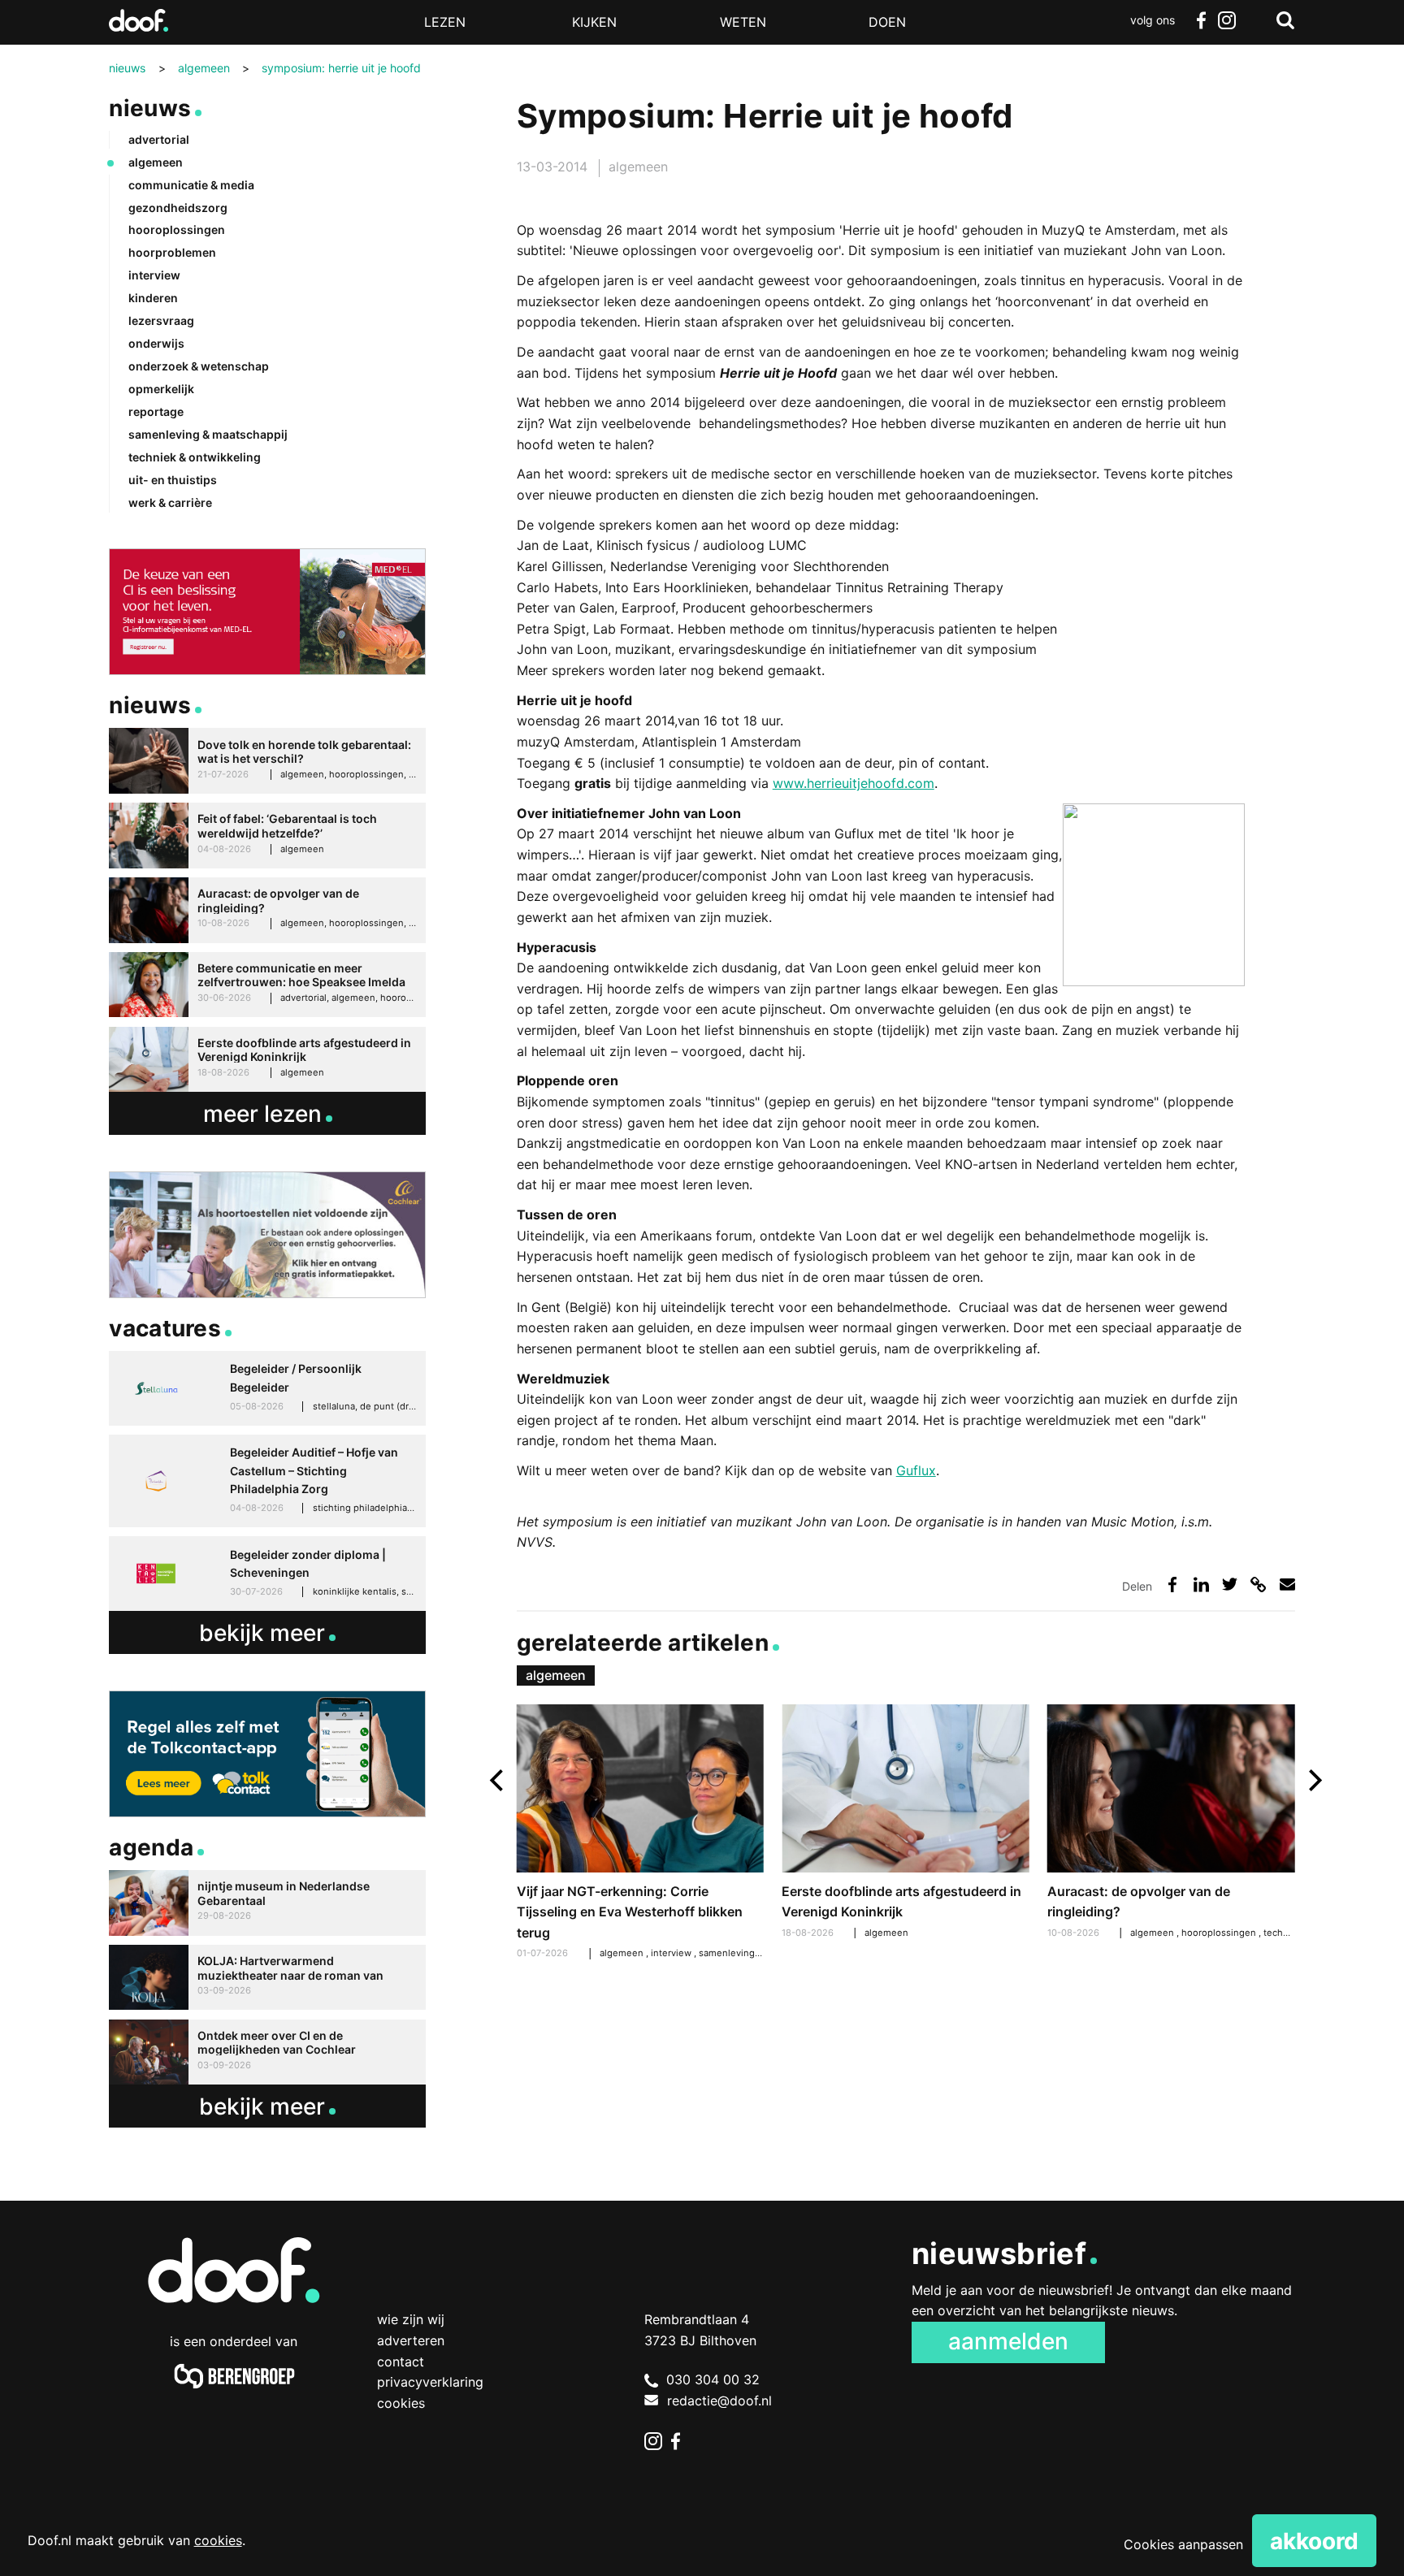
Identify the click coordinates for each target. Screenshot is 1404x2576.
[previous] (498, 1780)
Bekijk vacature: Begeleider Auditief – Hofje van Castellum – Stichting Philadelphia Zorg (267, 1481)
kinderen (153, 298)
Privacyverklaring (430, 2382)
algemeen (638, 167)
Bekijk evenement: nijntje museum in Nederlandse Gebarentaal (267, 1903)
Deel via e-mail (1287, 1585)
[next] (1313, 1780)
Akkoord (1314, 2541)
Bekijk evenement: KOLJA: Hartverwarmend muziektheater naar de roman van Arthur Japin (267, 1978)
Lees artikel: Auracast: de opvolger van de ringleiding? (1171, 1824)
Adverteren (411, 2340)
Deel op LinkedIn (1201, 1585)
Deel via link (1258, 1585)
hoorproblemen (172, 252)
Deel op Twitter (1230, 1585)
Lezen (445, 22)
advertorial (159, 139)
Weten (743, 22)
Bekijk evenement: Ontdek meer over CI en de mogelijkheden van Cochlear (267, 2052)
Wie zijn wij (411, 2319)
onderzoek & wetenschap (199, 366)
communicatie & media (191, 185)
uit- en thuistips (173, 480)
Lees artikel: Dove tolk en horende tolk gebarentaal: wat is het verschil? (267, 761)
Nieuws (150, 108)
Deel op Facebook (1173, 1585)
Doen (887, 22)
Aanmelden (1008, 2341)
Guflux (916, 1470)
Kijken (594, 22)
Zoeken (1285, 20)
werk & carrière (170, 502)
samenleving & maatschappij (761, 1953)
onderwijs (156, 343)
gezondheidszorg (178, 208)
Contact (401, 2362)
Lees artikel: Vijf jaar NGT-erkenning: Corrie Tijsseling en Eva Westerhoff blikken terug (640, 1834)
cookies (218, 2540)
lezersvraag (161, 320)
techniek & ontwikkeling (195, 457)
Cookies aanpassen (1183, 2544)
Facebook (1201, 20)
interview (672, 1953)
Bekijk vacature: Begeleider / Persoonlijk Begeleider (267, 1388)
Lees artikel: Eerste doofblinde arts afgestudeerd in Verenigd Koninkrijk (905, 1824)
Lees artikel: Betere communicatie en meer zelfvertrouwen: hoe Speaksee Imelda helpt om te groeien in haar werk (267, 985)
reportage (156, 411)
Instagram (1227, 20)
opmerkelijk (161, 389)
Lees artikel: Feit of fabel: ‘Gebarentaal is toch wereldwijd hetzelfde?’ (267, 836)
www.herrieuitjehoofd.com (854, 783)
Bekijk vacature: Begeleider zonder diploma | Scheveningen (267, 1574)
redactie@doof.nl (719, 2401)
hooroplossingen (1220, 1933)
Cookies (401, 2403)
